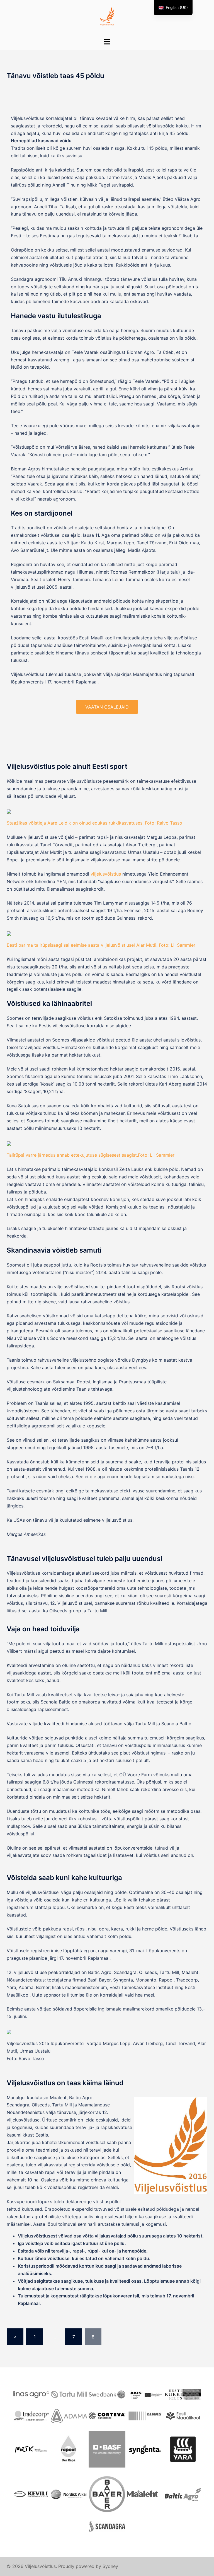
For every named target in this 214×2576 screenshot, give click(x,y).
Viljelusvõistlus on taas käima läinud (65, 2083)
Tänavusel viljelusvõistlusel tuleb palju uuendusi (84, 1559)
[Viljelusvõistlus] (107, 18)
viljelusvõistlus (106, 874)
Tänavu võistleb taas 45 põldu (55, 76)
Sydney (110, 2566)
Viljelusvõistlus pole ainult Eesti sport (67, 766)
